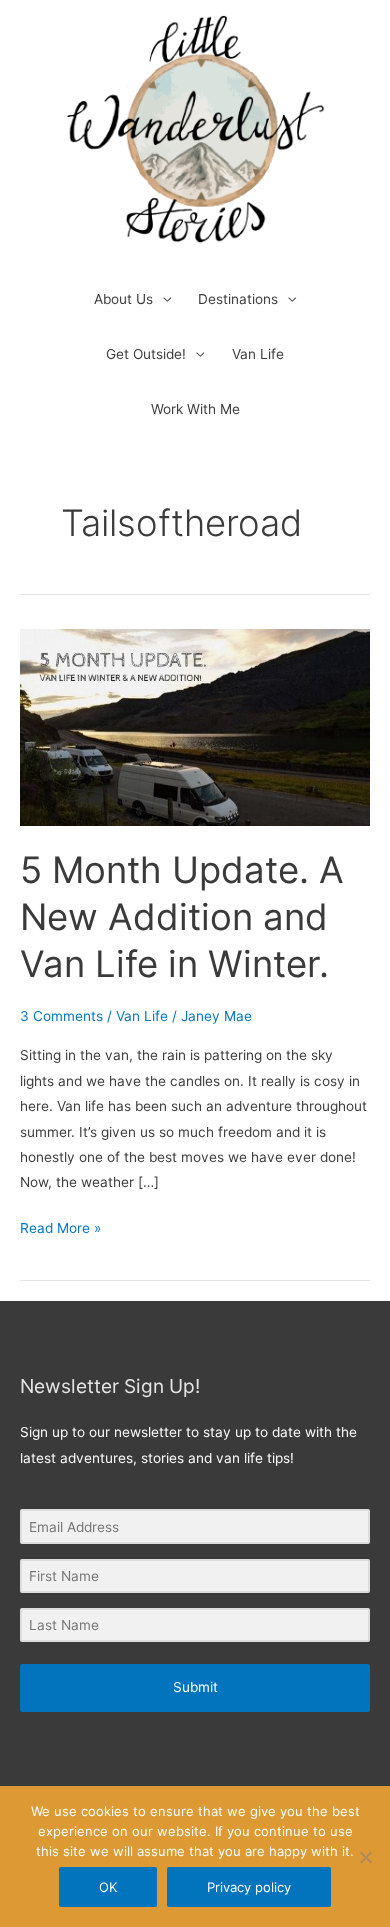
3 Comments (61, 1016)
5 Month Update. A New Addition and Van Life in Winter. (182, 917)
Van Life (258, 354)
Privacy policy (249, 1887)
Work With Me (195, 409)
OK (108, 1887)
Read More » (60, 1226)
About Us (123, 299)
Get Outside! (146, 354)
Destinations (238, 299)
